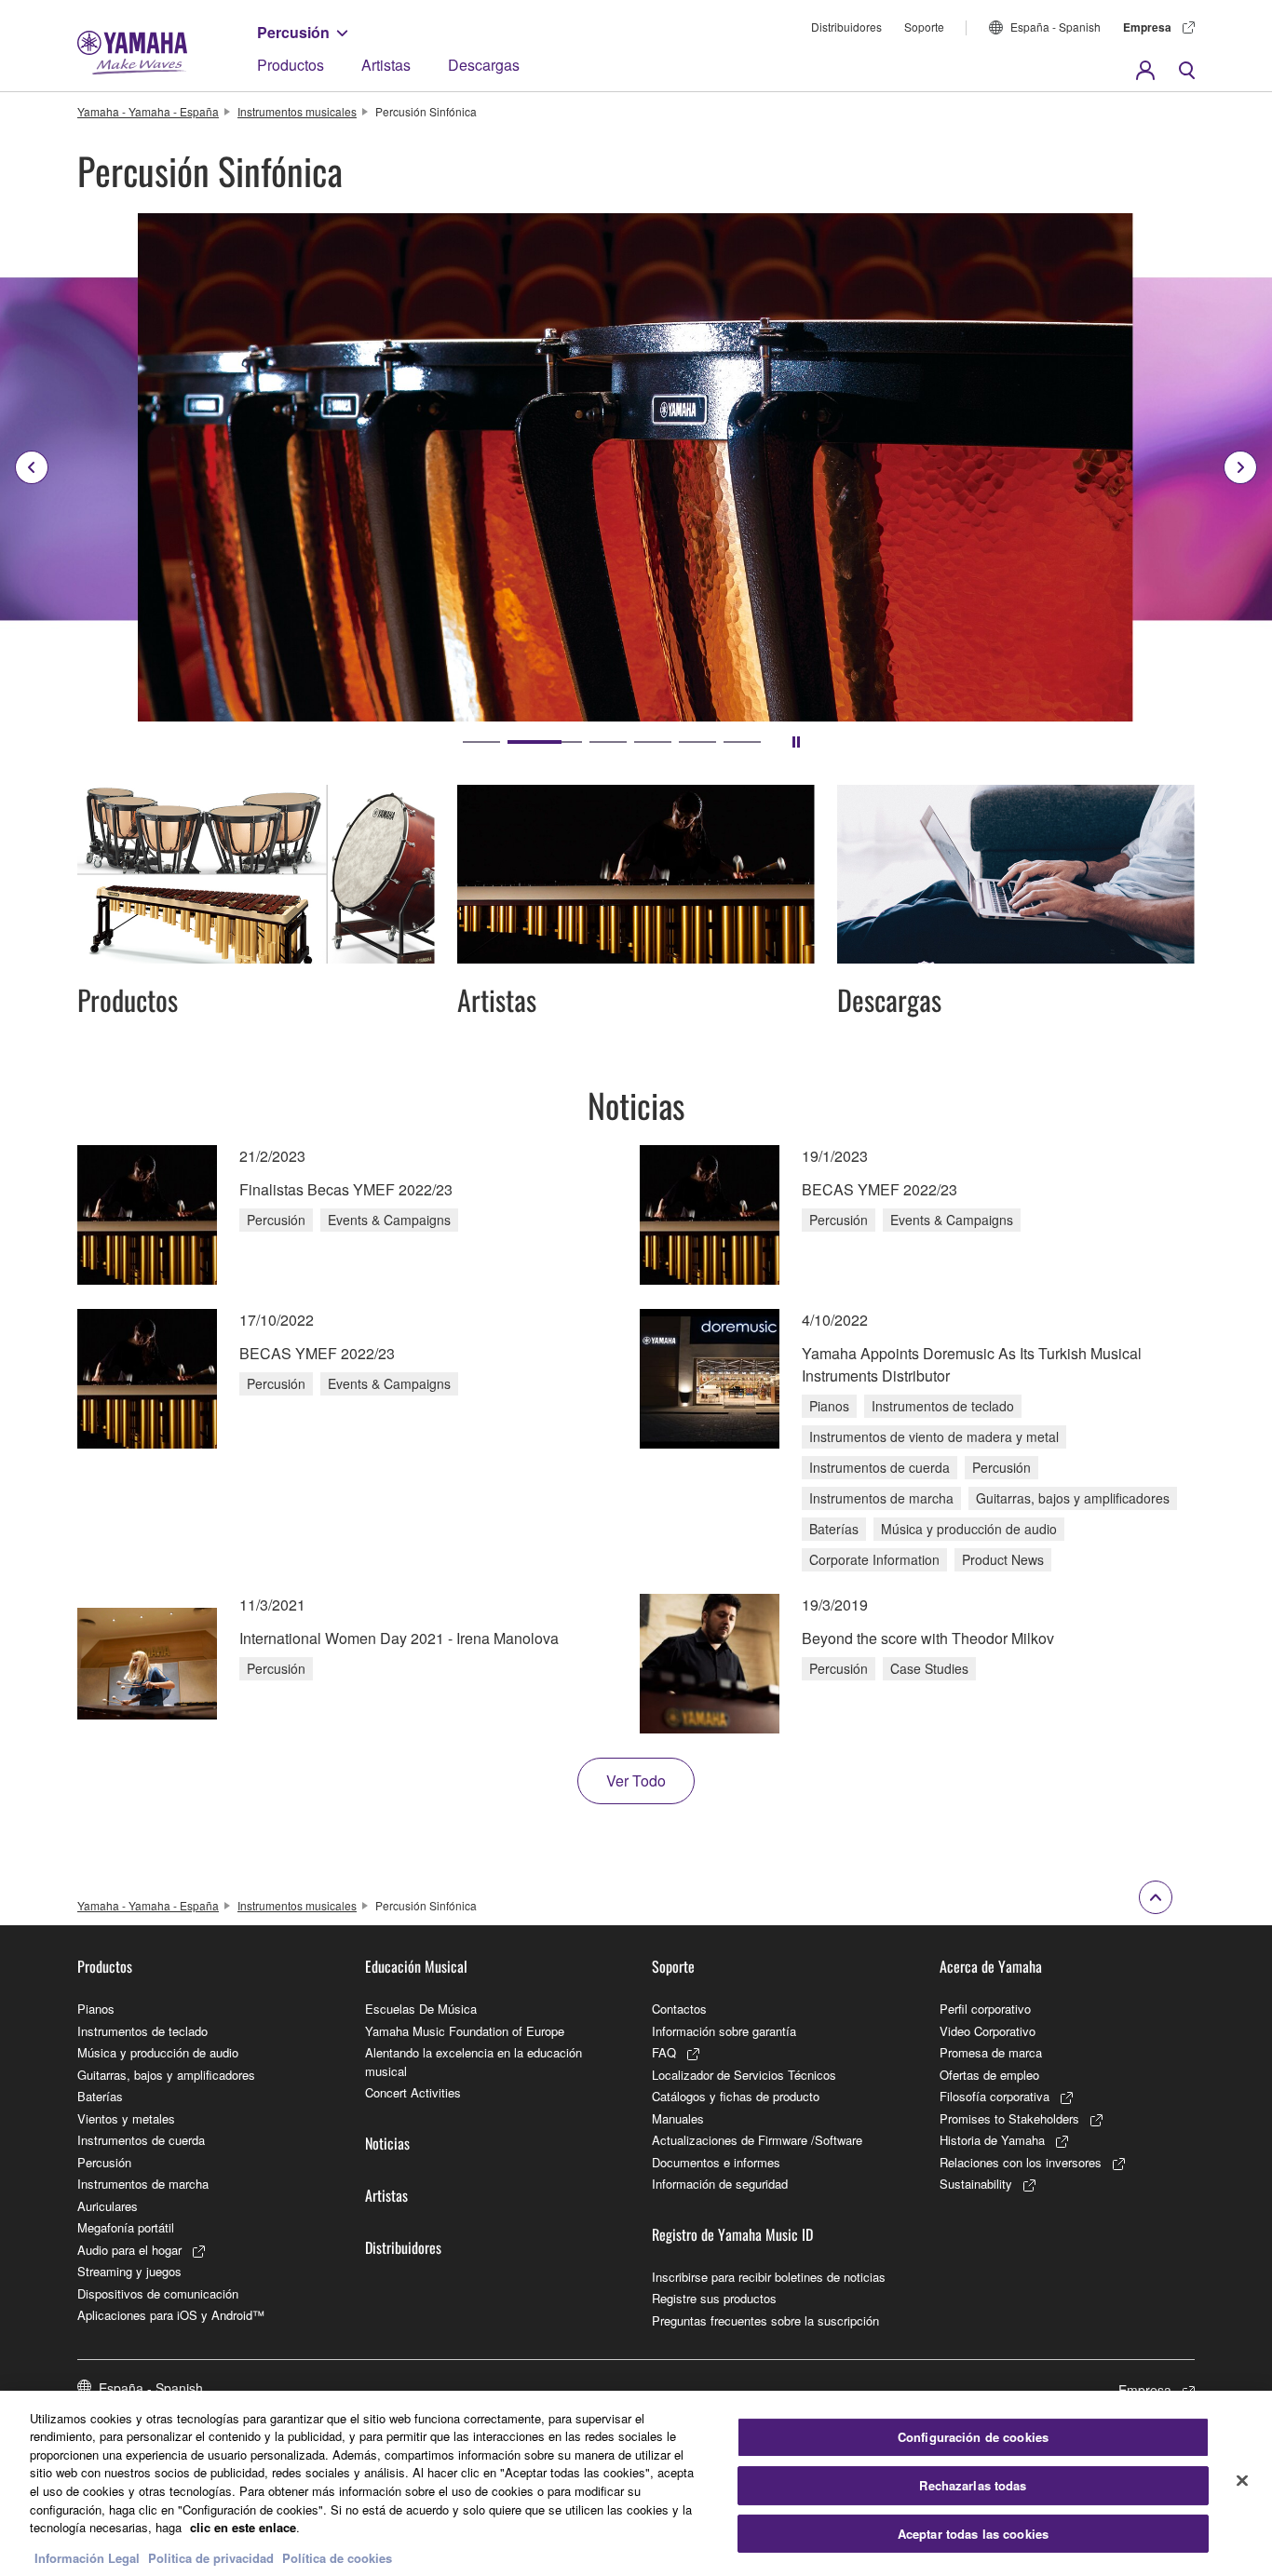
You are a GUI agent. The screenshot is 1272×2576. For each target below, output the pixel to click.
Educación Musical (416, 1966)
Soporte (924, 27)
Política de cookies (337, 2557)
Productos (291, 65)
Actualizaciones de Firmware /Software (757, 2140)
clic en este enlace (243, 2527)
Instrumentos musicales (297, 111)
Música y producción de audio (158, 2052)
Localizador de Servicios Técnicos (744, 2075)
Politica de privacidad (211, 2557)
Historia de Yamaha (992, 2140)
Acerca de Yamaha (991, 1966)
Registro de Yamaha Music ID (732, 2234)
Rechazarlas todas (973, 2485)
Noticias (387, 2143)
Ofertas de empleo (989, 2075)
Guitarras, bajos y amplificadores (166, 2075)
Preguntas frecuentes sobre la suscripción (765, 2320)
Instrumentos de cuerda (141, 2140)
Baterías (100, 2096)
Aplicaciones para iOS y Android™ (171, 2315)
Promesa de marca (991, 2052)
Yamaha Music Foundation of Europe (465, 2031)
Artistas (386, 65)
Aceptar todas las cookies (973, 2534)
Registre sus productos (714, 2298)
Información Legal (87, 2557)
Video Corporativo (988, 2031)
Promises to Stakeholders (1009, 2118)
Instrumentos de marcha (143, 2184)
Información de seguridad (720, 2184)
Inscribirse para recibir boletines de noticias (769, 2277)
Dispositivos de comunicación (158, 2293)
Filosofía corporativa (995, 2096)
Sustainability (976, 2184)
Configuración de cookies (973, 2438)
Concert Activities (413, 2092)
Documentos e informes (716, 2162)
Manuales (678, 2118)
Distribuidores (846, 27)
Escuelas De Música (421, 2009)
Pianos (96, 2009)
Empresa (1147, 27)
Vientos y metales (126, 2118)
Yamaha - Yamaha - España (148, 111)
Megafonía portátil (126, 2227)
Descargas (484, 65)
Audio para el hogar (129, 2250)
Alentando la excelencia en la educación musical (474, 2062)
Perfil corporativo (985, 2009)
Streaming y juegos (129, 2271)
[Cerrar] (1242, 2481)
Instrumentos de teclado (142, 2031)
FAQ (664, 2052)
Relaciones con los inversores (1021, 2162)
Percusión (293, 32)
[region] (636, 2483)
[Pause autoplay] (796, 742)
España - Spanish (1055, 27)
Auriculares (108, 2206)
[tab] (481, 742)
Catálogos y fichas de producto (736, 2096)
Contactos (679, 2009)
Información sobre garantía (724, 2031)
